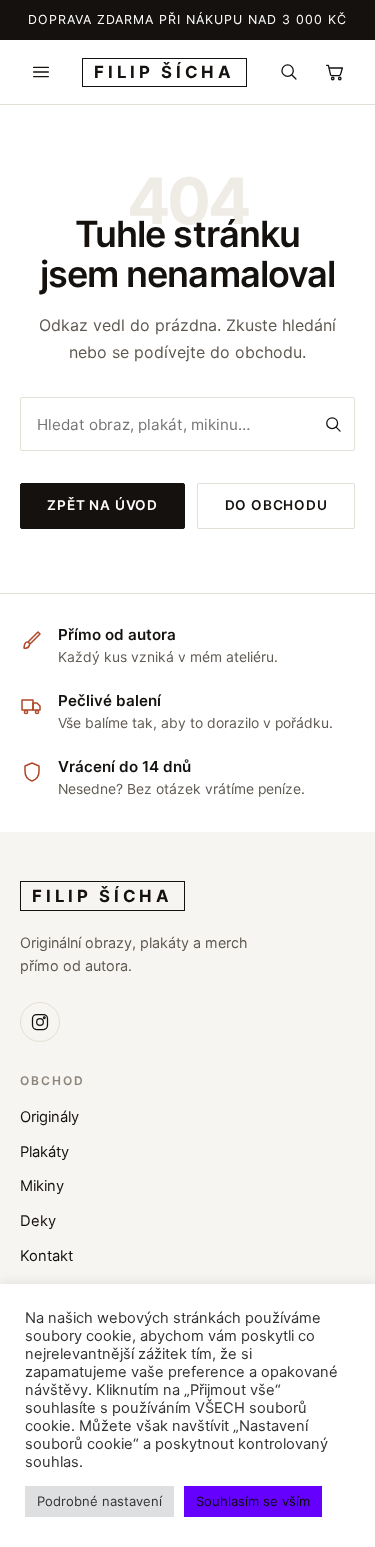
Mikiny (42, 1186)
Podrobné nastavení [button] (99, 1501)
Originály (49, 1117)
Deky (38, 1221)
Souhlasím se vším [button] (253, 1501)
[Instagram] (40, 1022)
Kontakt (46, 1256)
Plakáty (44, 1152)
